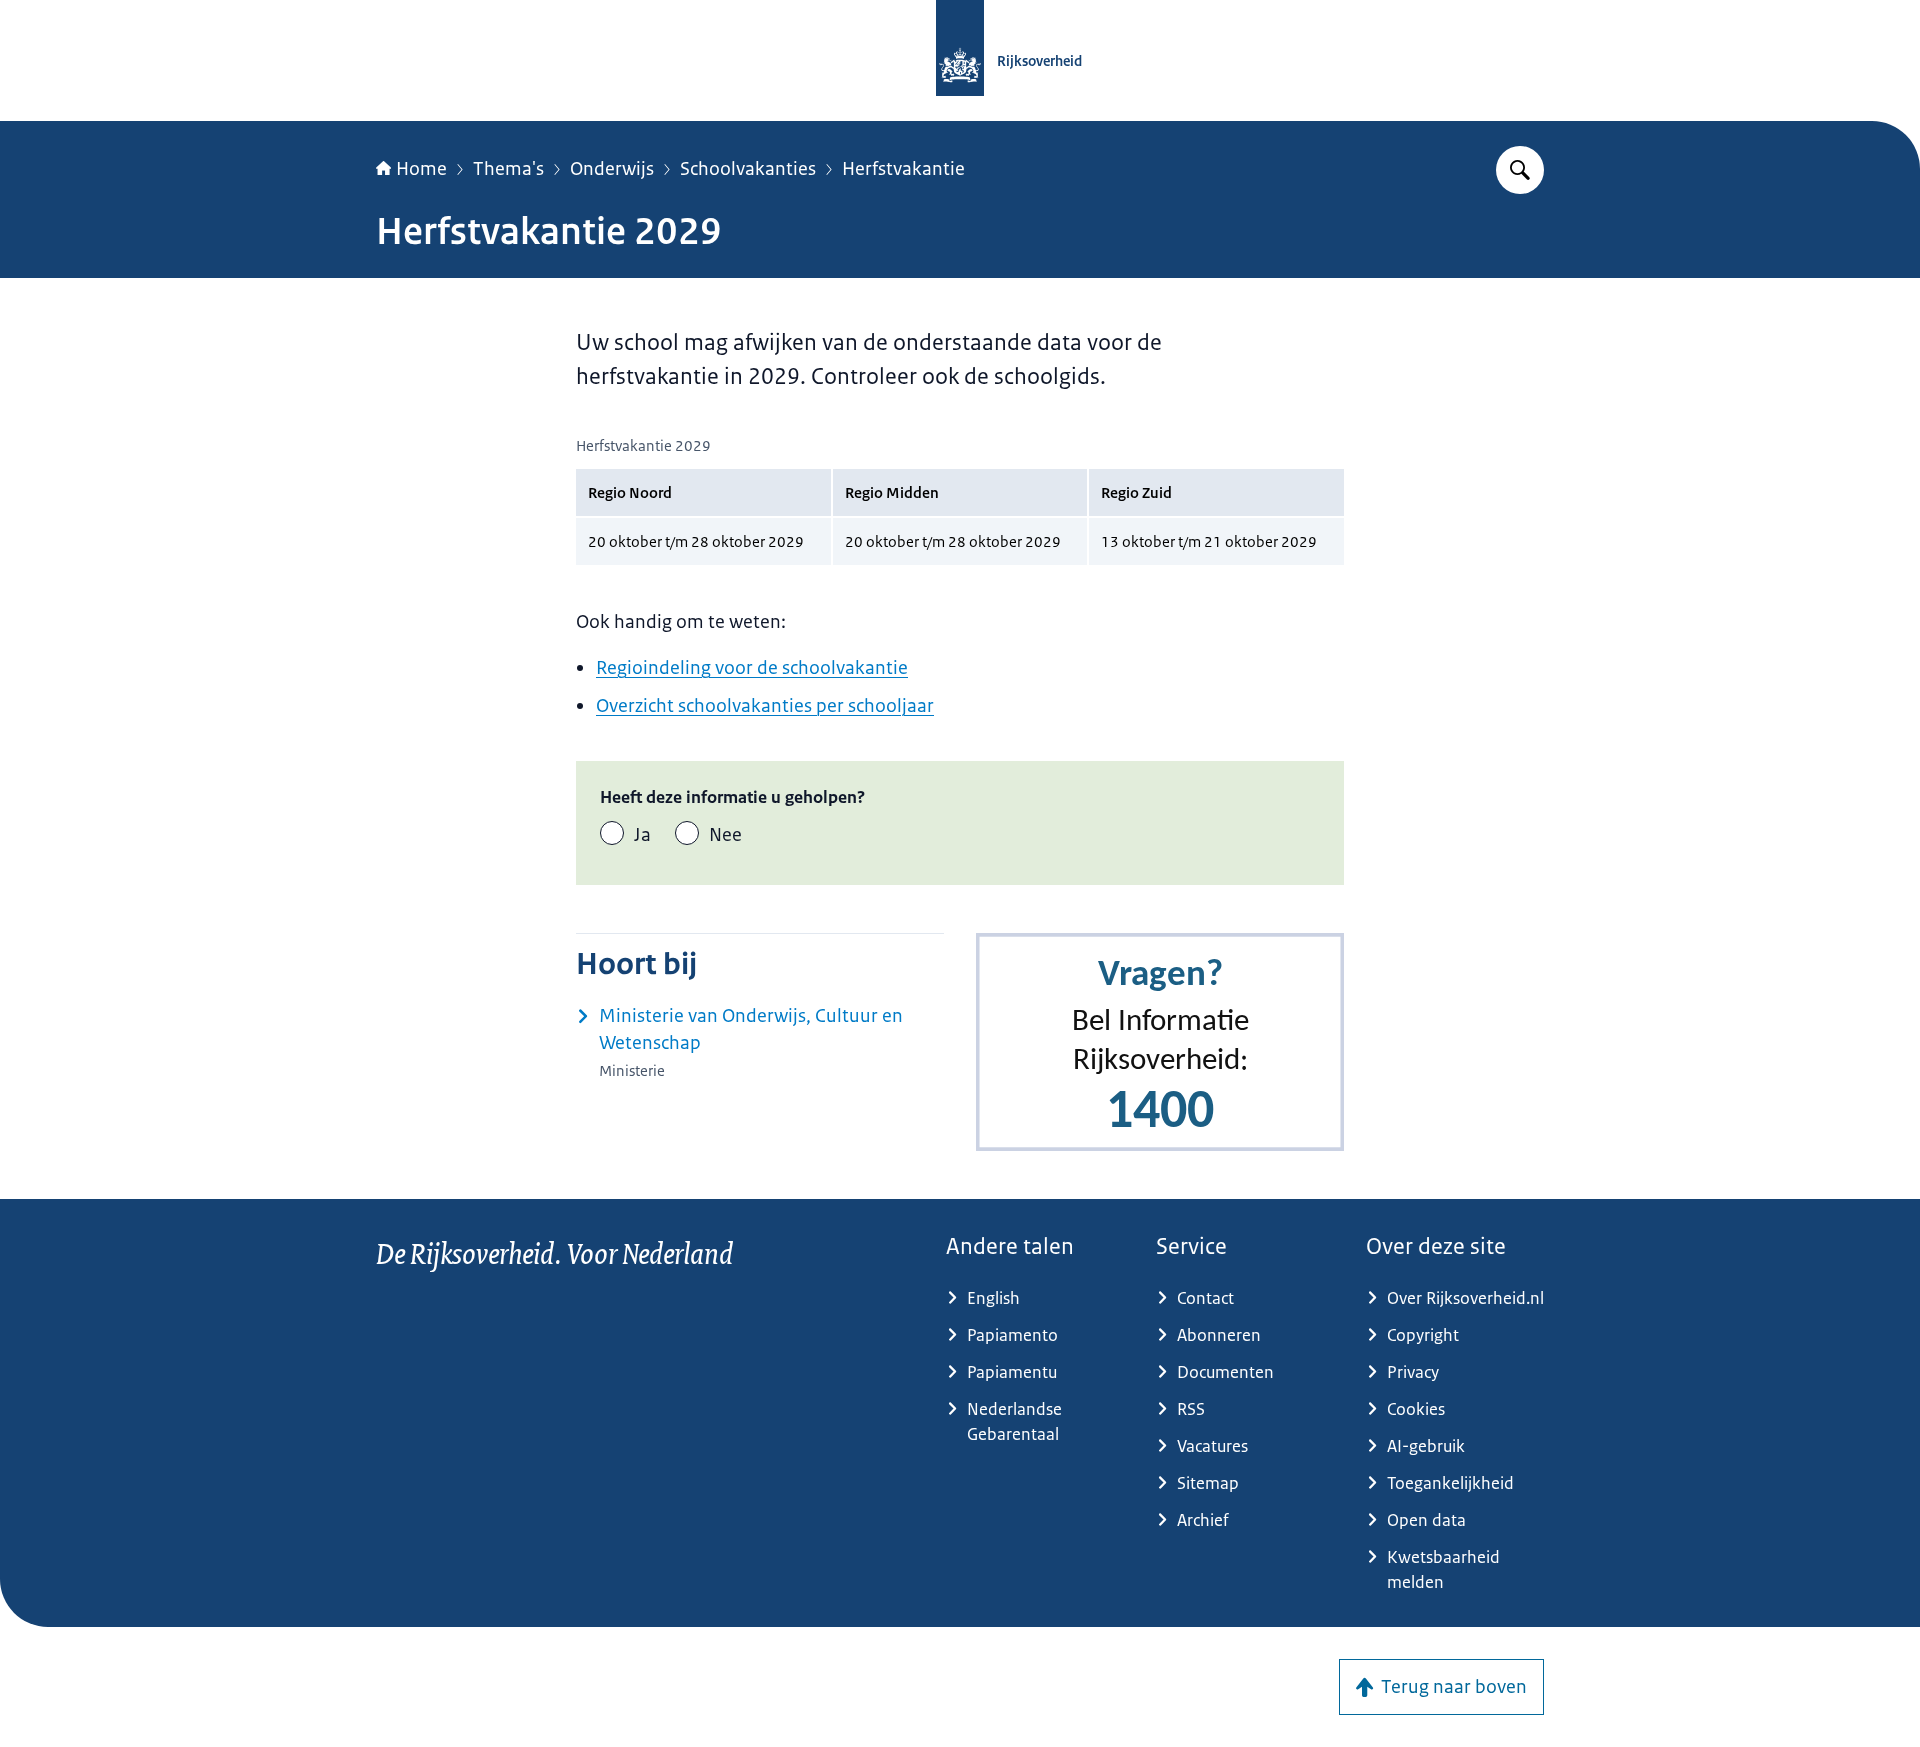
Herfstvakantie (903, 169)
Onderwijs (612, 169)
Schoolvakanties (748, 169)
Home (421, 169)
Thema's (508, 169)
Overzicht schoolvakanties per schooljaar (765, 706)
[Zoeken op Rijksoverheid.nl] (1520, 170)
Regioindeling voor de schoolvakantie (752, 668)
